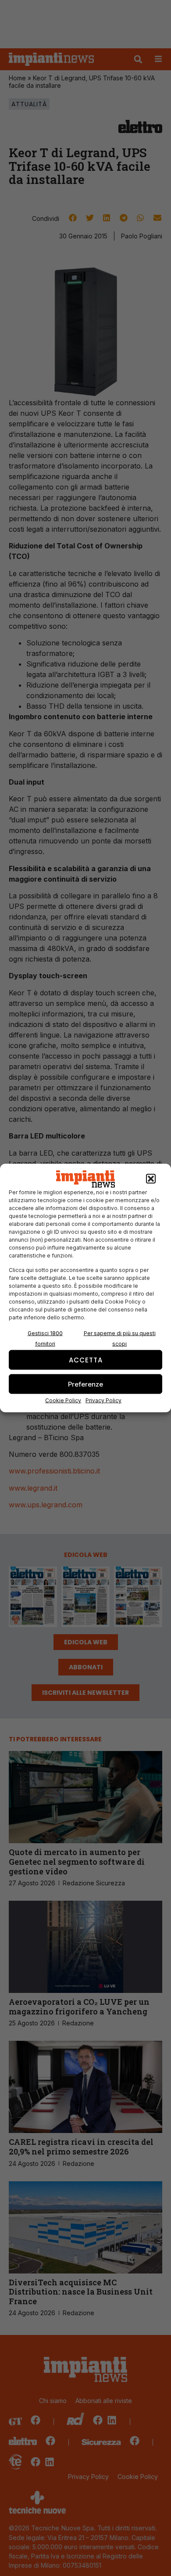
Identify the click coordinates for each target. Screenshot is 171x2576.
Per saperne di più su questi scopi (120, 1338)
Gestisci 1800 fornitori (45, 1338)
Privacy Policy (103, 1400)
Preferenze (85, 1384)
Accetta (86, 1360)
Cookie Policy (63, 1400)
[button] (151, 1179)
